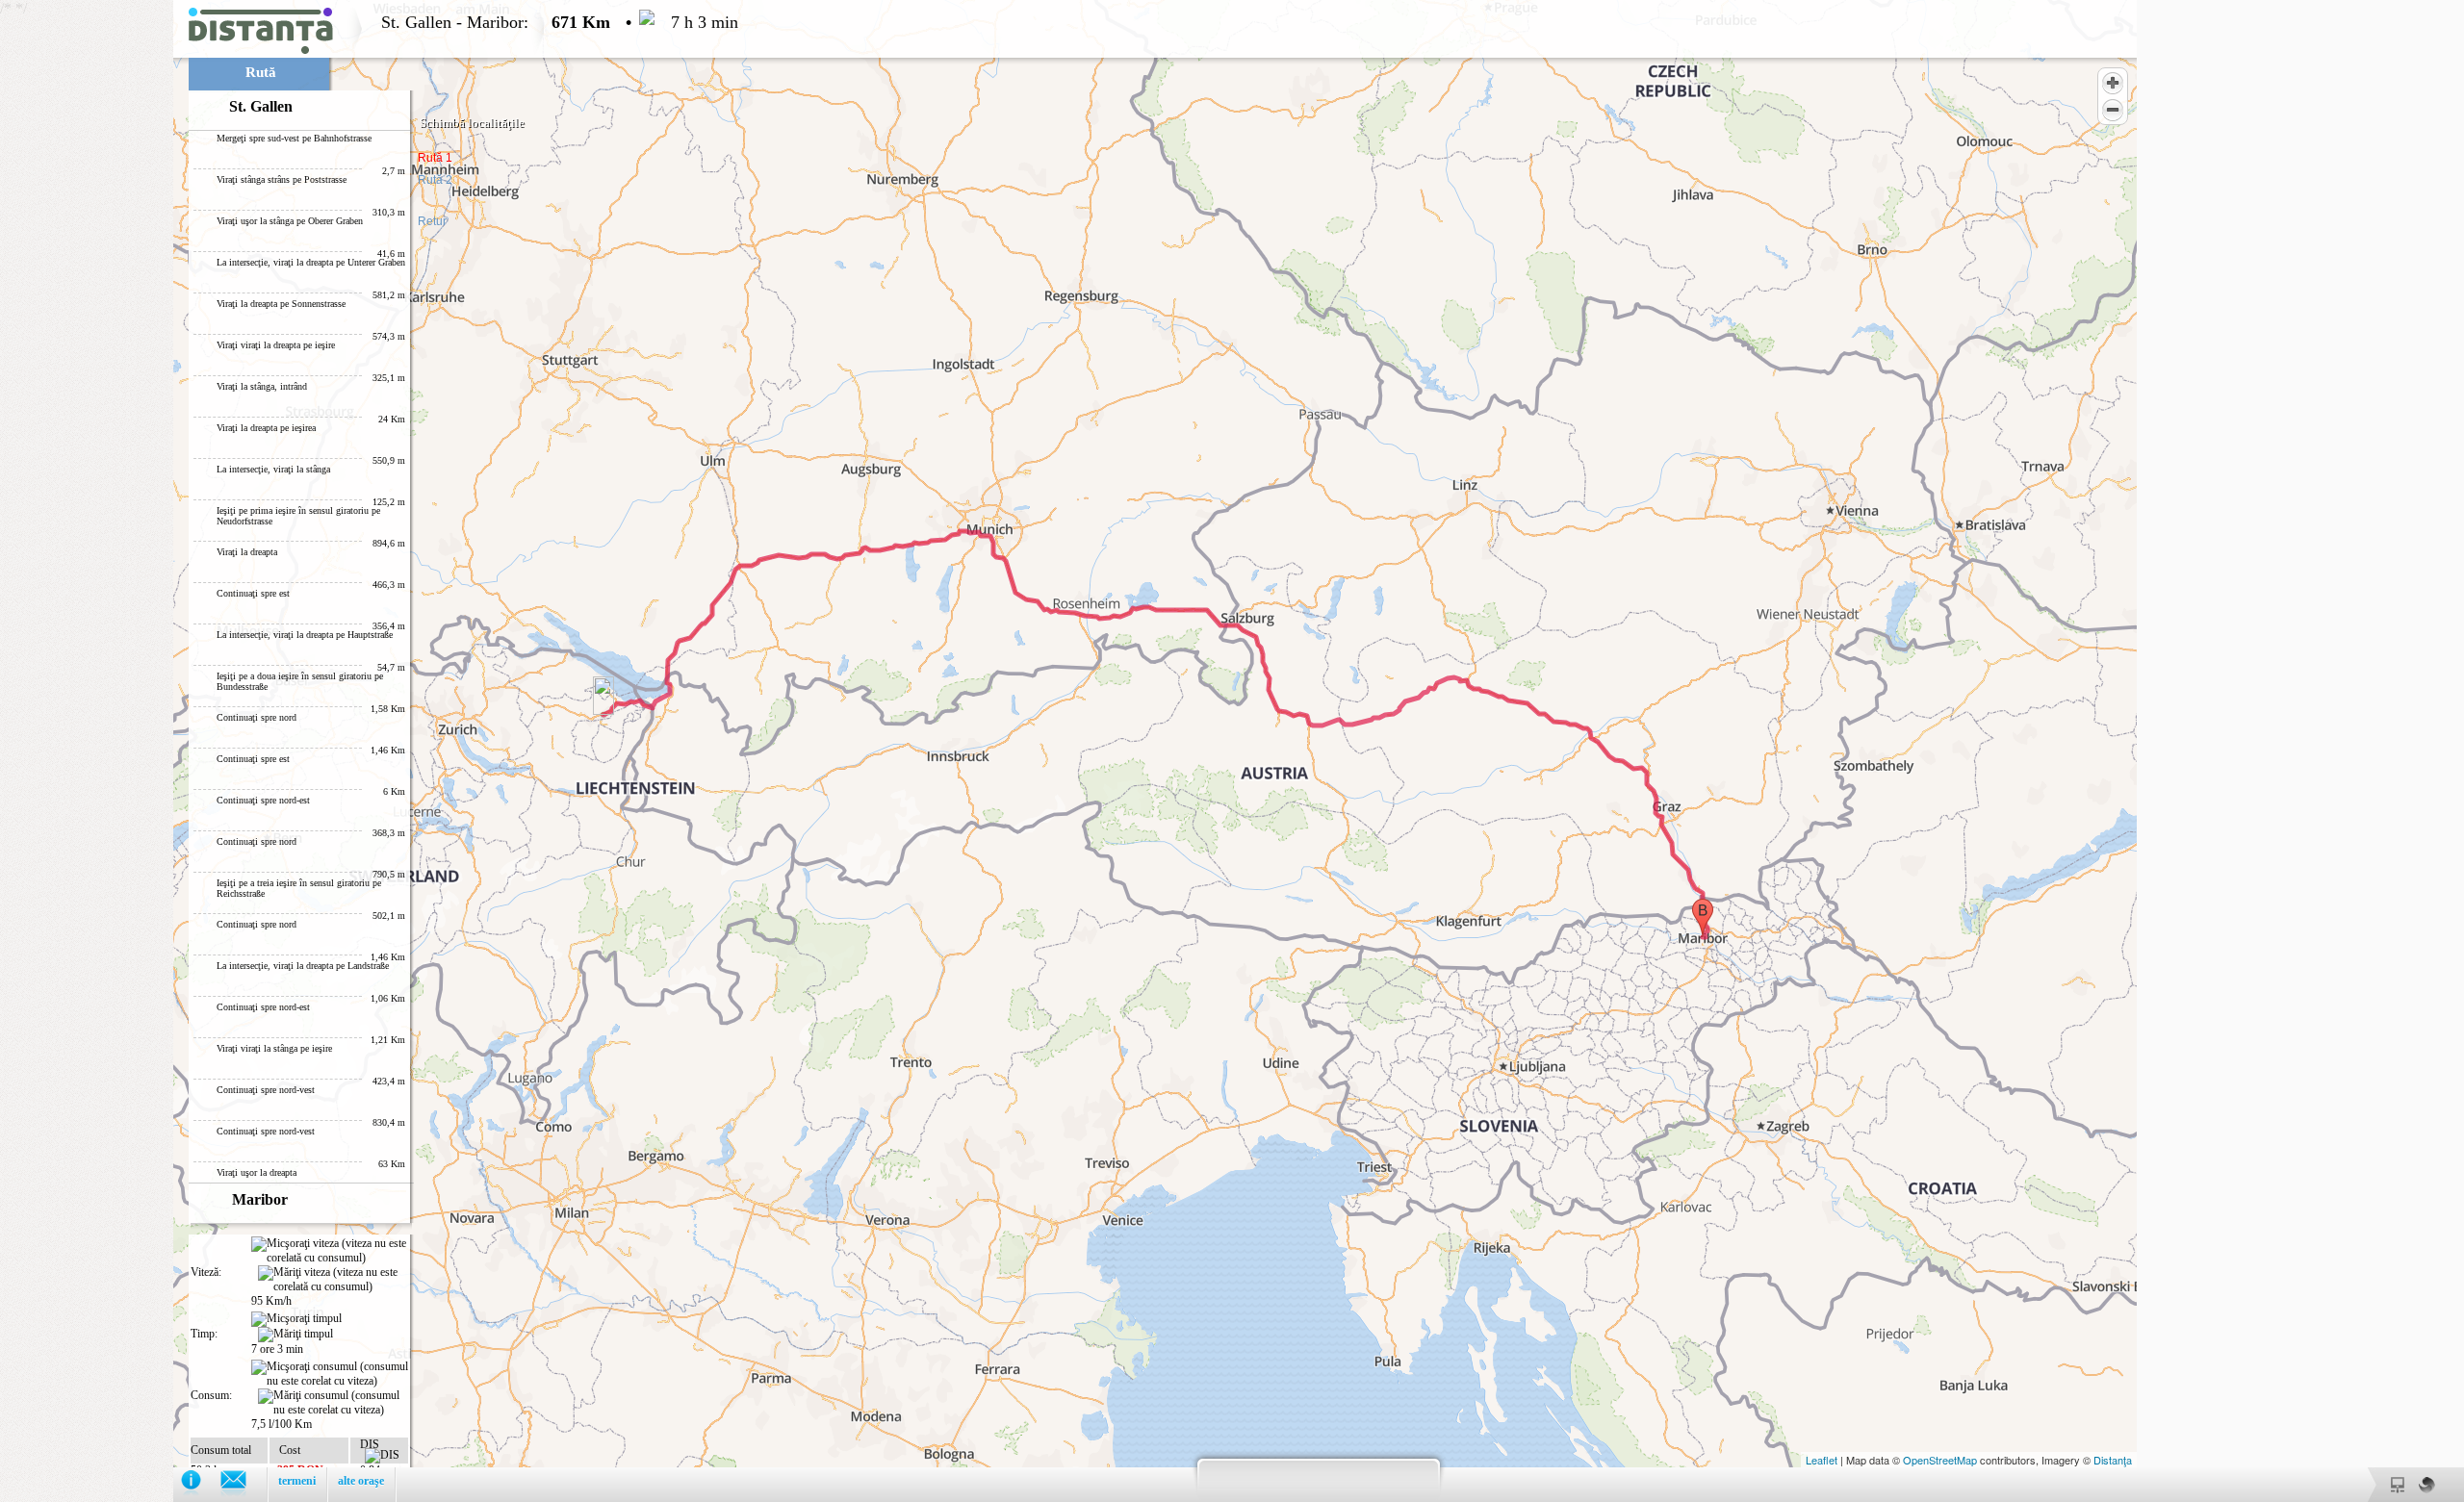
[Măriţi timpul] (295, 1335)
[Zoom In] (2113, 83)
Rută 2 (435, 180)
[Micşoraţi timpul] (296, 1319)
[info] (201, 1484)
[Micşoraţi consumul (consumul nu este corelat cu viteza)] (330, 1374)
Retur (432, 221)
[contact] (243, 1484)
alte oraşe (361, 1481)
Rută (261, 72)
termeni (297, 1481)
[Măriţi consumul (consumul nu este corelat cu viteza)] (333, 1403)
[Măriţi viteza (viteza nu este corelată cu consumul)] (333, 1280)
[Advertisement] (87, 289)
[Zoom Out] (2113, 110)
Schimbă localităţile (472, 123)
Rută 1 (435, 158)
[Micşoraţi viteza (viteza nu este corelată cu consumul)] (330, 1251)
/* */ (369, 751)
